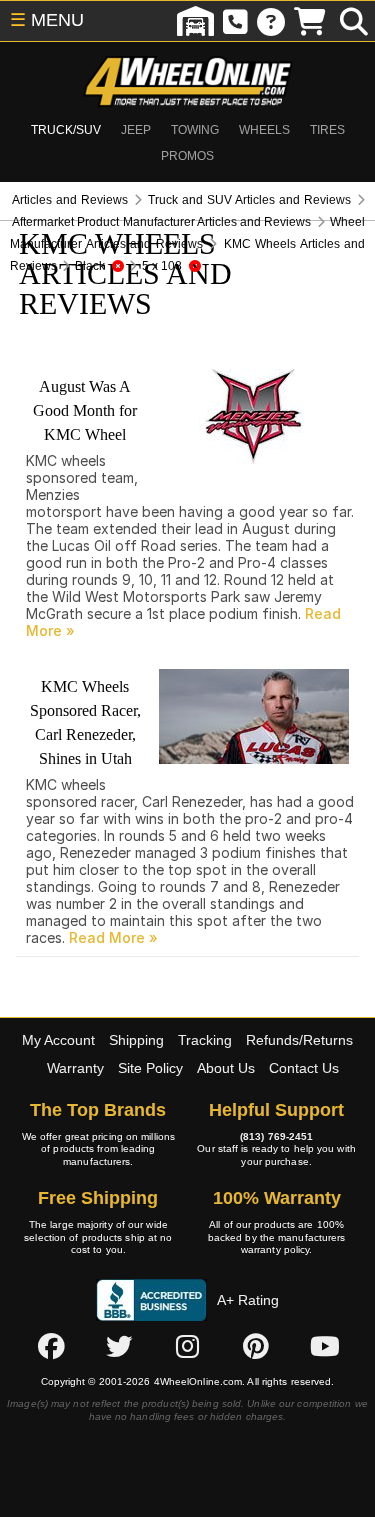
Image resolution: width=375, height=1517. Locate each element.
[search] (354, 21)
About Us (226, 1068)
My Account (58, 1040)
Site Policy (150, 1068)
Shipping (136, 1040)
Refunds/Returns (299, 1040)
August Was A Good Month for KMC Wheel (85, 410)
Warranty (75, 1068)
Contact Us (304, 1068)
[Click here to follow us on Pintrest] (256, 1346)
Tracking (205, 1040)
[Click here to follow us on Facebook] (51, 1346)
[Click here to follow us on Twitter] (119, 1346)
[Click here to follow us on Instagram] (188, 1346)
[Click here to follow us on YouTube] (325, 1346)
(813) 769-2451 (276, 1136)
